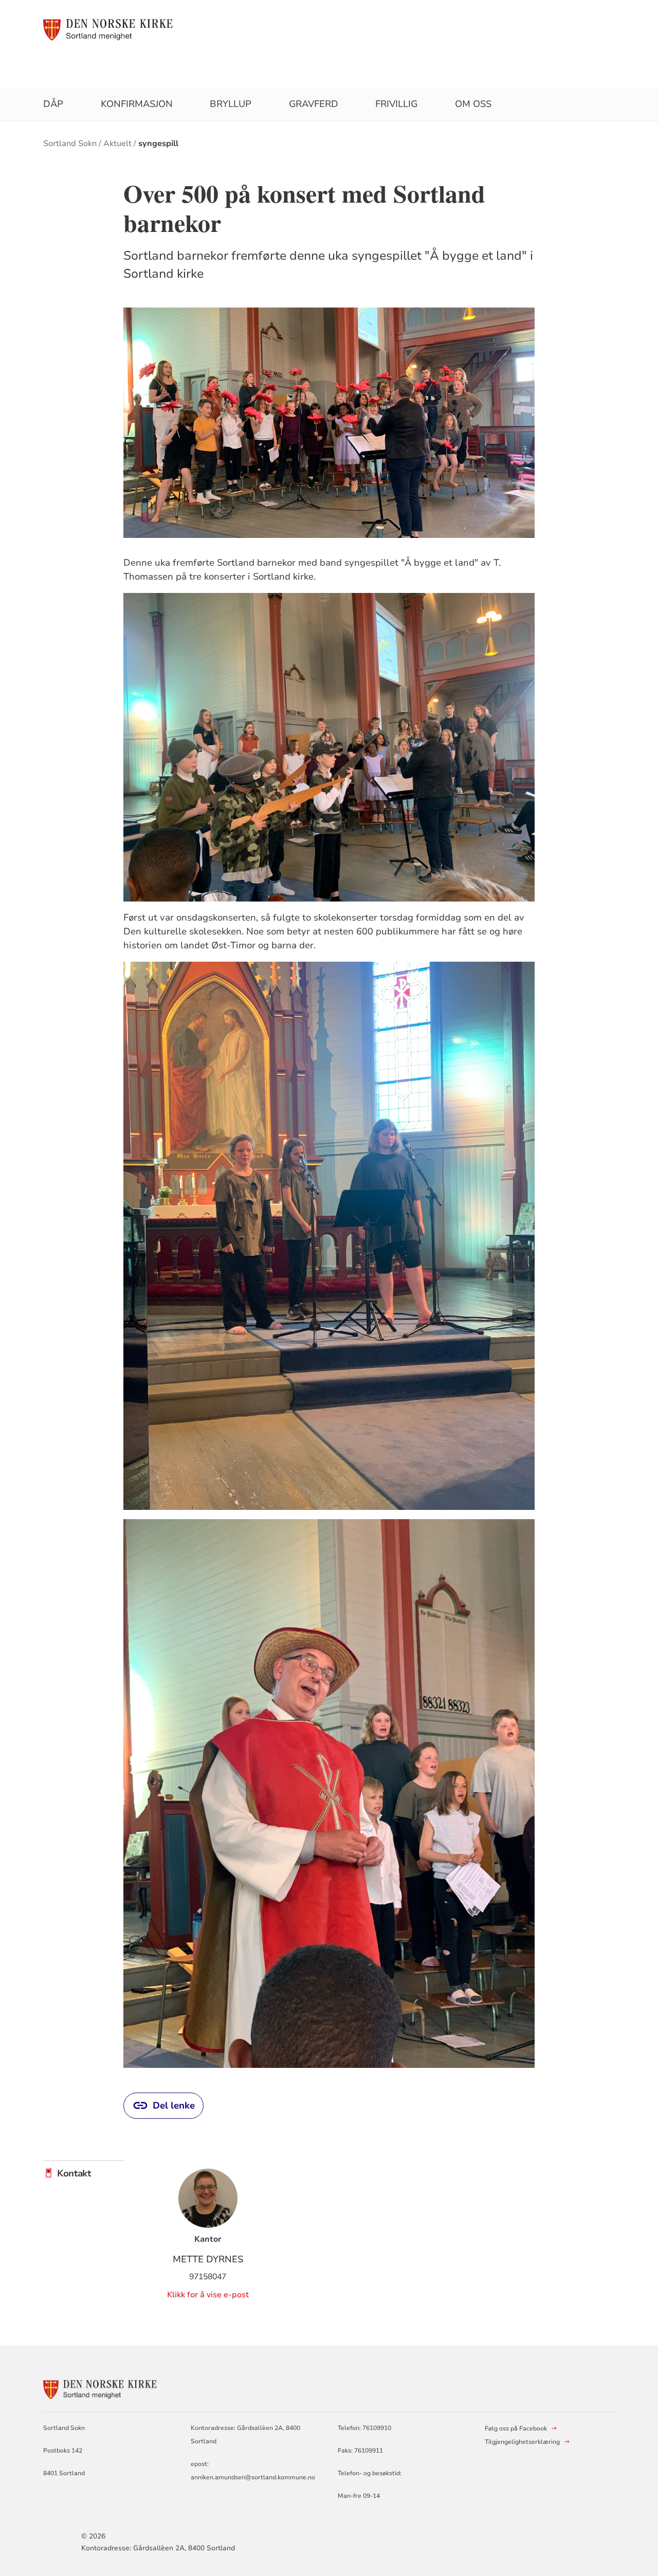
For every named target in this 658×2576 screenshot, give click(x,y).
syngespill (158, 143)
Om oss (473, 104)
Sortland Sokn (70, 143)
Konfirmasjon (137, 104)
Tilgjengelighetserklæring (522, 2442)
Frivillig (396, 104)
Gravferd (314, 104)
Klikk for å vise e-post (208, 2295)
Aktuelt (117, 143)
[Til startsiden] (108, 29)
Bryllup (231, 104)
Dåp (53, 104)
